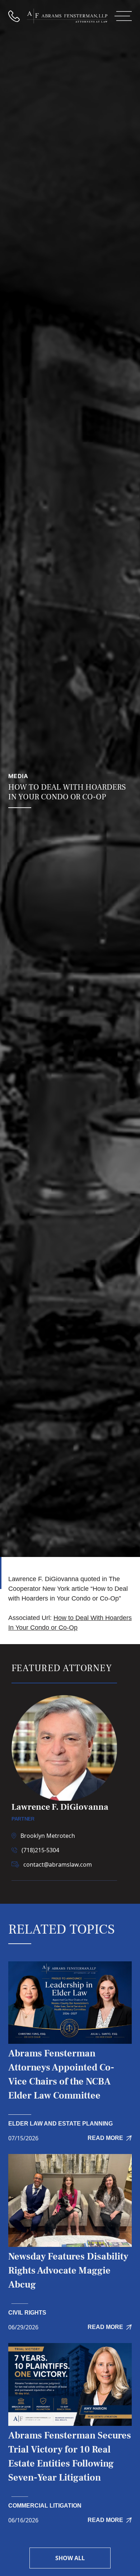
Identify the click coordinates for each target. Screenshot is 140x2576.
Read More (105, 2138)
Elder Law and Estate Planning (60, 2124)
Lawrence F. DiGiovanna (60, 1807)
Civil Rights (27, 2313)
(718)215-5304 (40, 1850)
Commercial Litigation (45, 2506)
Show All (70, 2558)
